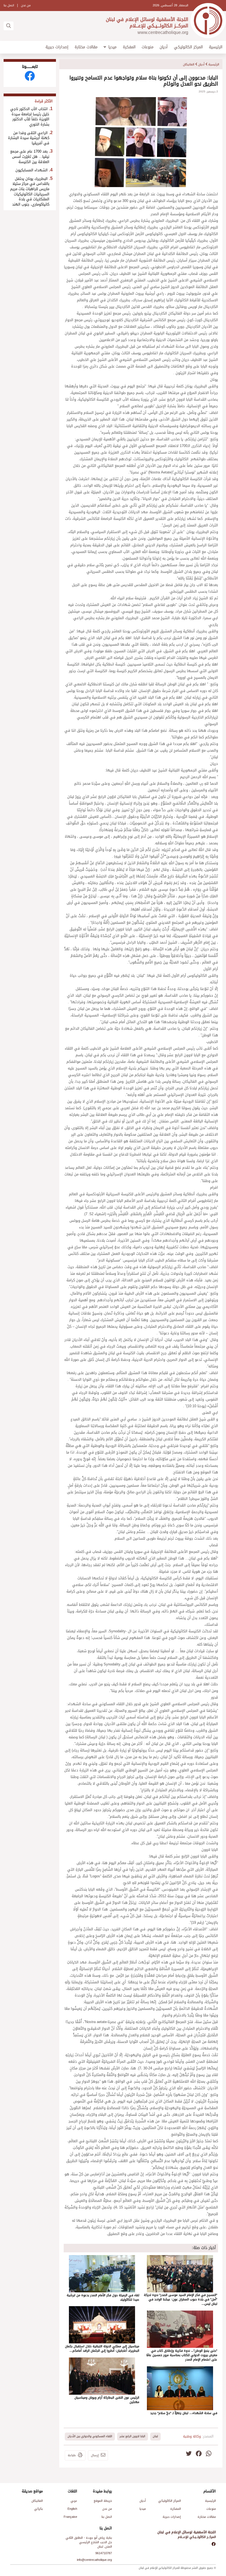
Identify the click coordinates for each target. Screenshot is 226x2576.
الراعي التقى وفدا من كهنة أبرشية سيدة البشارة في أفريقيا (29, 138)
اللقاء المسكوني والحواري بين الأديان (90, 2436)
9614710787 (104, 2553)
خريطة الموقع (103, 2501)
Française (70, 2517)
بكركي (38, 2509)
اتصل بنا (9, 5)
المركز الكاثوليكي (188, 47)
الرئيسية (216, 47)
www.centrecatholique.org (163, 32)
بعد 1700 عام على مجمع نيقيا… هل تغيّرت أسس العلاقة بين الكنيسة (30, 157)
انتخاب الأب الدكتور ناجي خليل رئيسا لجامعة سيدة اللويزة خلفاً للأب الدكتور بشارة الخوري (30, 117)
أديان (164, 47)
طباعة (72, 2456)
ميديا (112, 47)
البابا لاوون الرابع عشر (132, 2436)
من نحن (26, 5)
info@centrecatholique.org (94, 2560)
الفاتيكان (189, 64)
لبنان (155, 2436)
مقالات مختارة (86, 47)
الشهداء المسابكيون (32, 170)
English (72, 2509)
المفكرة (129, 47)
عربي (74, 2501)
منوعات (148, 47)
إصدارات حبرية (57, 47)
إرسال (95, 2456)
